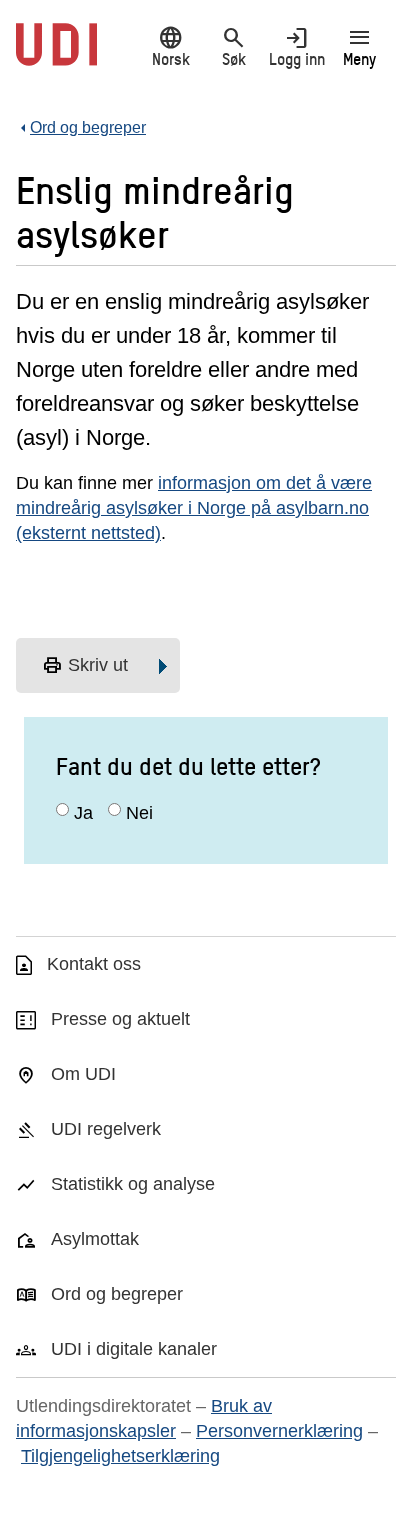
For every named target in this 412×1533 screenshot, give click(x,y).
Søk (234, 46)
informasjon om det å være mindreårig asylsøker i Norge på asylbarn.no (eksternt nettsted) (194, 508)
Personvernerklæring (279, 1431)
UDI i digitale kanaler (134, 1349)
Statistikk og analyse (133, 1184)
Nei (139, 813)
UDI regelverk (106, 1129)
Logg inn (297, 46)
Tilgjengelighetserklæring (120, 1456)
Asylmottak (95, 1239)
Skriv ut (85, 666)
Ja (83, 813)
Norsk (171, 46)
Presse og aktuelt (120, 1019)
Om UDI (83, 1074)
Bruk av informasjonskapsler (144, 1418)
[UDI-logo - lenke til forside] (56, 55)
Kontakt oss (94, 964)
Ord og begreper (117, 1294)
